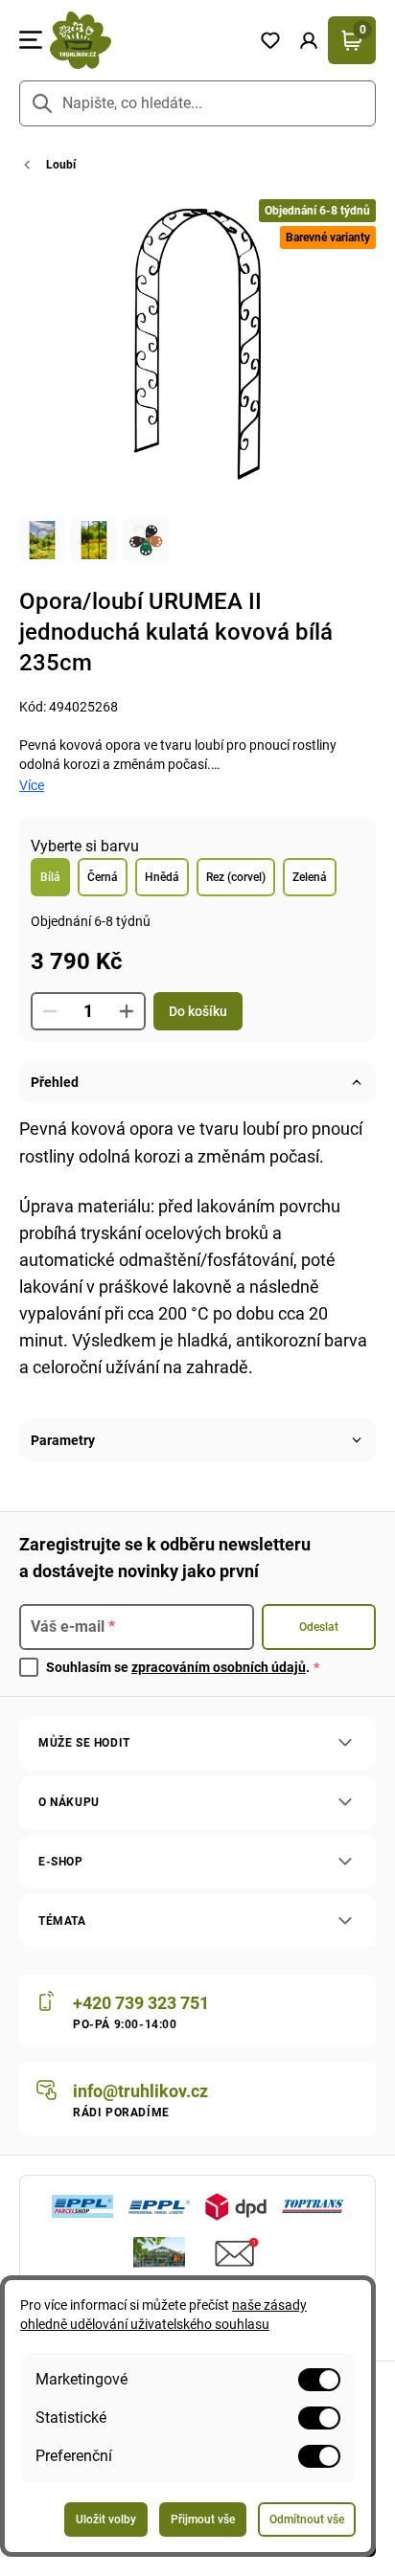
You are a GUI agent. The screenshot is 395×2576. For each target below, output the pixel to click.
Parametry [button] (63, 1440)
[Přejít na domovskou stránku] (147, 40)
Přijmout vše (203, 2520)
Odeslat (319, 1627)
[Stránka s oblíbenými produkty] (270, 40)
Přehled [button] (55, 1082)
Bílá (50, 877)
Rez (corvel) (236, 877)
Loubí (61, 165)
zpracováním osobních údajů (219, 1667)
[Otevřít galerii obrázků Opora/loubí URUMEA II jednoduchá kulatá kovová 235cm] (42, 540)
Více (32, 785)
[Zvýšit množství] (127, 1011)
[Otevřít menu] (31, 40)
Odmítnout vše (307, 2520)
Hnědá (162, 877)
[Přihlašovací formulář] (309, 40)
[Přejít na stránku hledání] (42, 103)
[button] (309, 40)
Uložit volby (106, 2520)
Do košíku (198, 1011)
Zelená (310, 877)
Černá (103, 877)
